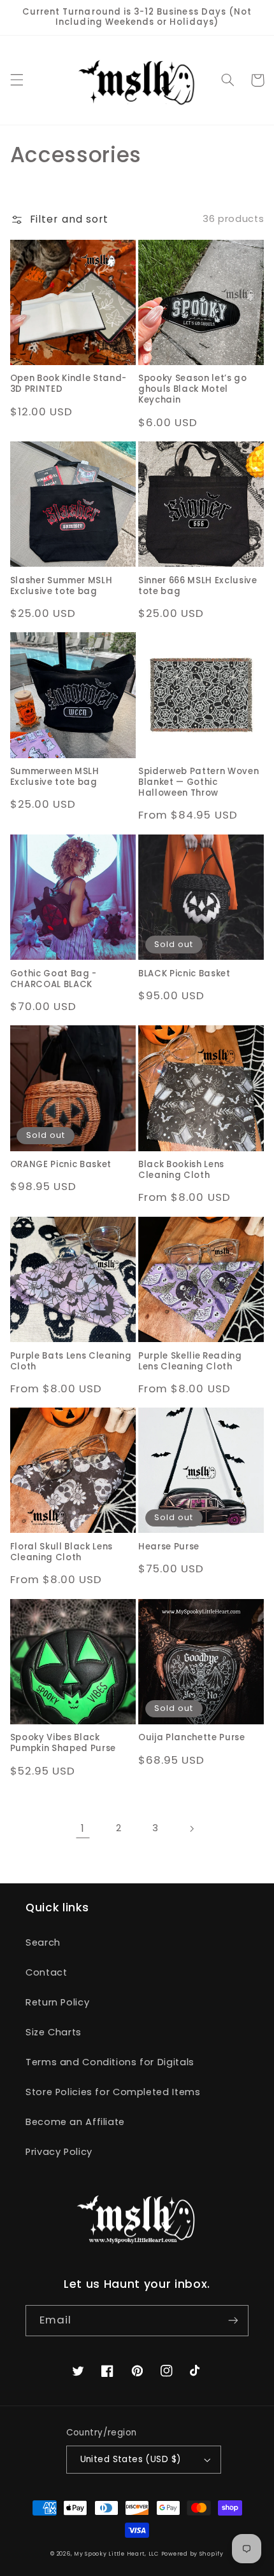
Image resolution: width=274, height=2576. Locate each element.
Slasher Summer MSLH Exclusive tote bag (61, 586)
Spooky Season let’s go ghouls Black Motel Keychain (193, 390)
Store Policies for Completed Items (113, 2092)
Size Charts (54, 2032)
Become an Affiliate (75, 2122)
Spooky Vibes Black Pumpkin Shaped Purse (63, 1743)
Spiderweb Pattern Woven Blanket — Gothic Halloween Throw (198, 783)
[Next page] (191, 1829)
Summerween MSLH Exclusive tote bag (55, 777)
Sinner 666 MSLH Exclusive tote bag (198, 586)
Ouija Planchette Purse (192, 1738)
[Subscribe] (233, 2321)
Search (43, 1942)
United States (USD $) (131, 2459)
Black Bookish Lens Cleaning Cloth (181, 1170)
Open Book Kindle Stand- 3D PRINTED (68, 384)
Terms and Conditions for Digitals (110, 2062)
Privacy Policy (59, 2152)
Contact (46, 1972)
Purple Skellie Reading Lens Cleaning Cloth (190, 1362)
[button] (17, 80)
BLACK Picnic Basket (184, 974)
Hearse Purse (169, 1547)
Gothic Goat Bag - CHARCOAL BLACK (54, 980)
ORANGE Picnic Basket (61, 1165)
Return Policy (57, 2002)
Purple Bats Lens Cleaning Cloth (71, 1362)
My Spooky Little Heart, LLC (116, 2554)
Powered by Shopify (192, 2554)
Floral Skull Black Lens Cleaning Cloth (61, 1553)
